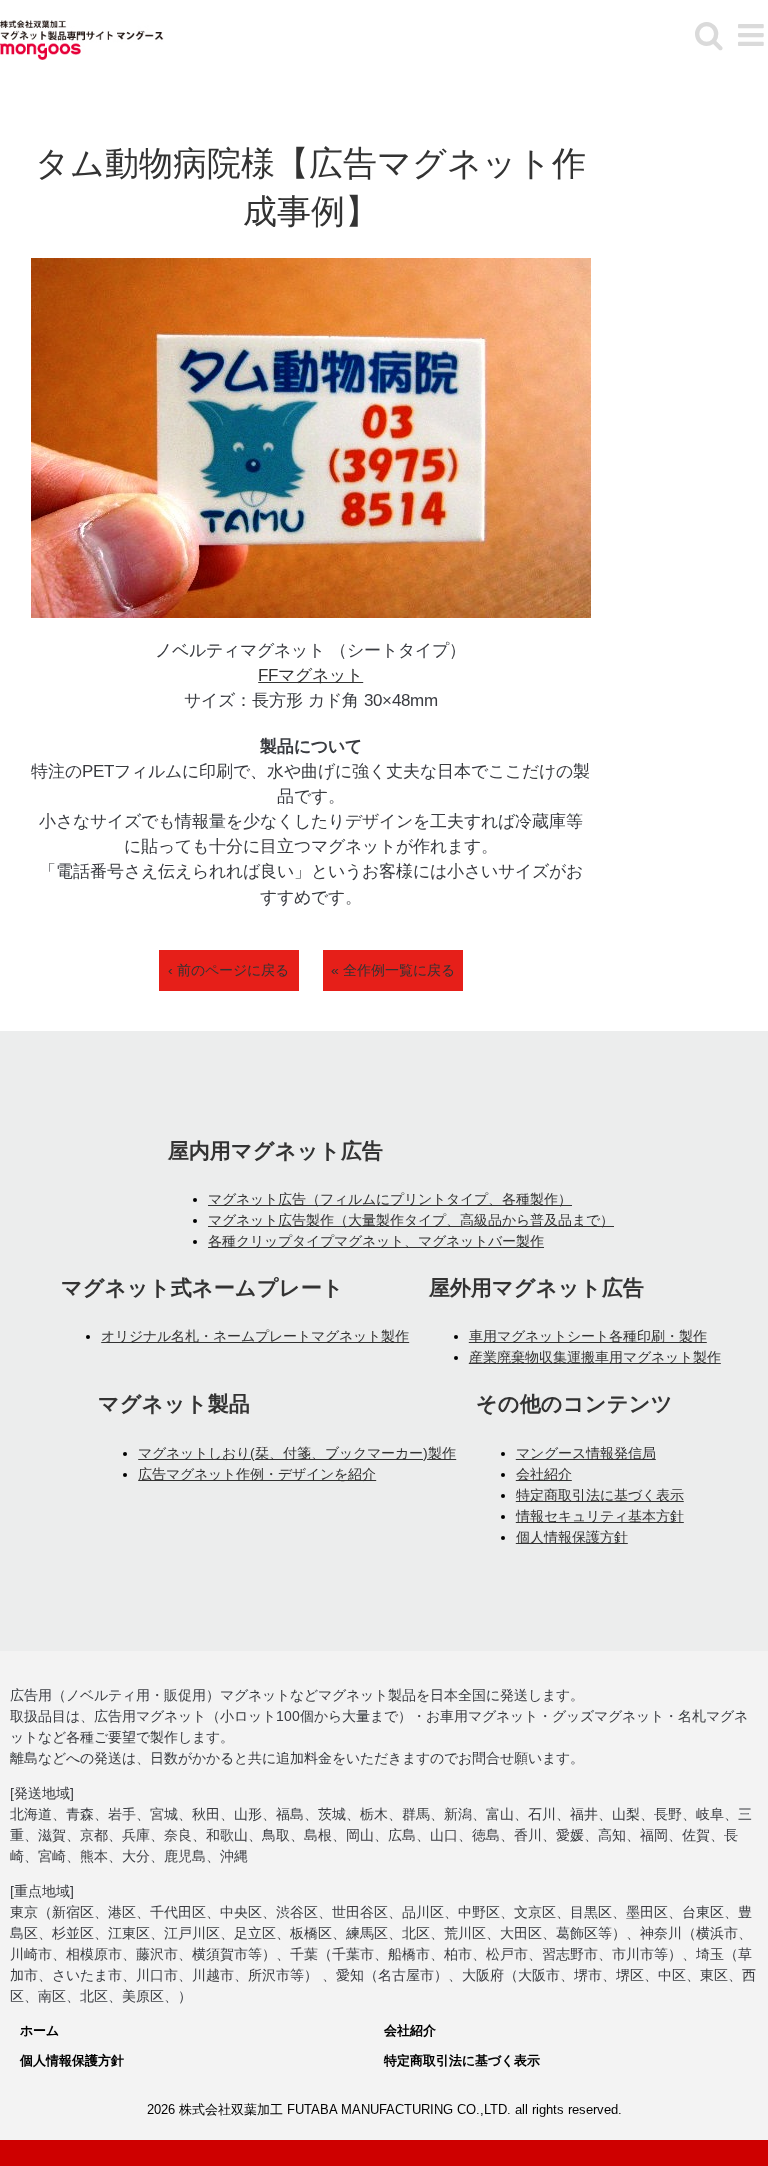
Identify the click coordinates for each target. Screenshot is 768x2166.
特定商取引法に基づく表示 (600, 1495)
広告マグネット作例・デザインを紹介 (257, 1474)
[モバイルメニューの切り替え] (753, 35)
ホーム (39, 2030)
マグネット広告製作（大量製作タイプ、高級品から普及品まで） (411, 1220)
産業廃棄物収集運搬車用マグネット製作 (595, 1357)
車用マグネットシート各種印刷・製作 (588, 1336)
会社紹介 (544, 1474)
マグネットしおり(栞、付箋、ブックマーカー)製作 (297, 1453)
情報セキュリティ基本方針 (600, 1516)
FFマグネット (310, 675)
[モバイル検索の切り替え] (709, 35)
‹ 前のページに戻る (228, 970)
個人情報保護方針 (572, 1537)
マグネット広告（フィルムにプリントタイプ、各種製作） (390, 1199)
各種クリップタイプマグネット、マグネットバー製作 (376, 1241)
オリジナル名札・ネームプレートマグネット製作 (255, 1336)
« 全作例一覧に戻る (393, 970)
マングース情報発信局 (586, 1453)
